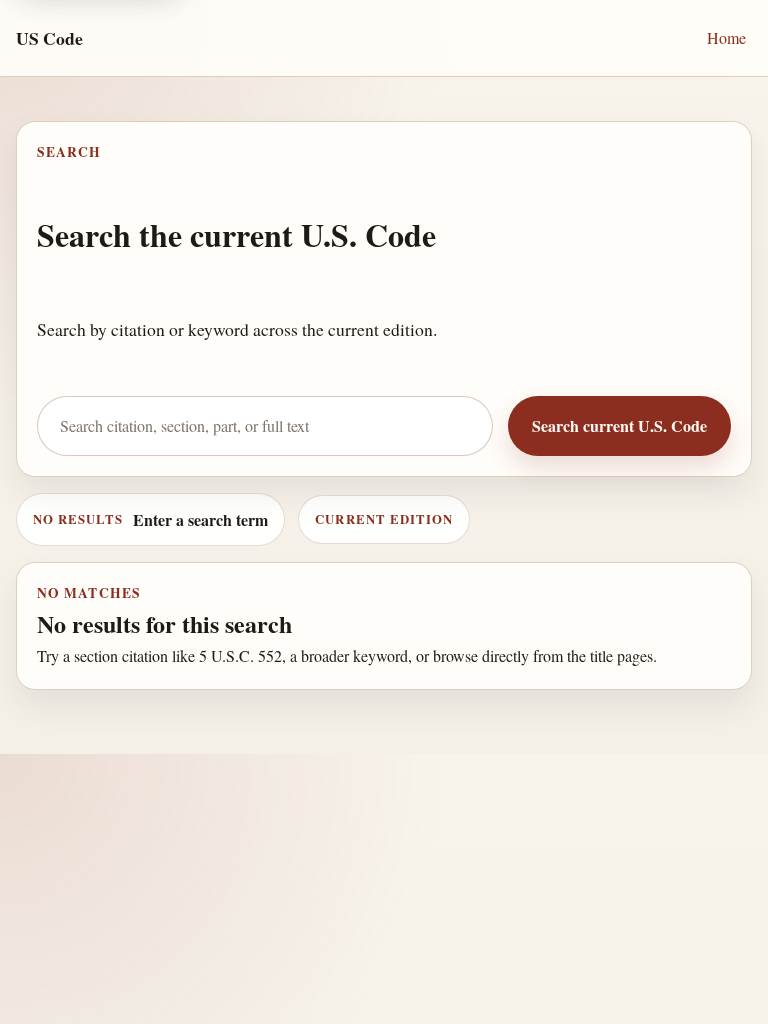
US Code (49, 38)
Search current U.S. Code (619, 425)
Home (726, 37)
